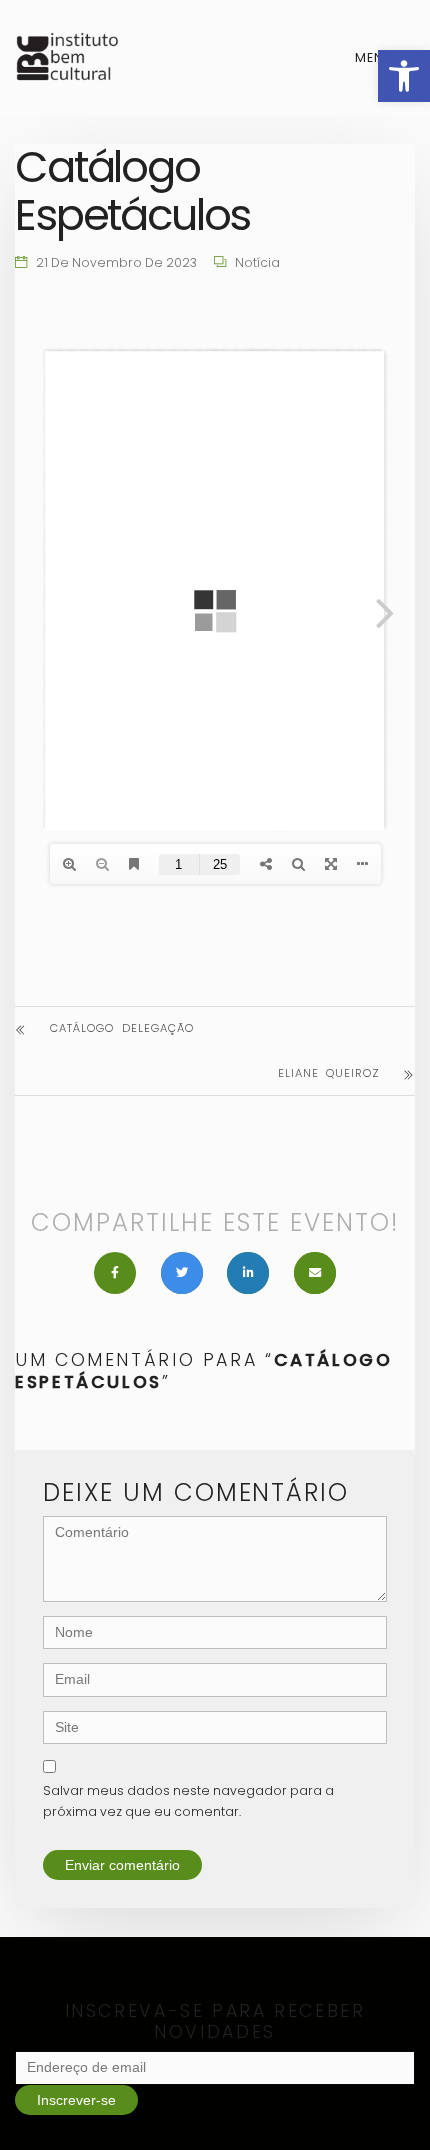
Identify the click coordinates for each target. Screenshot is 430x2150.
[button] (404, 76)
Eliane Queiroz (329, 1073)
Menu (376, 57)
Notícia (257, 262)
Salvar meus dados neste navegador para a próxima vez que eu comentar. (188, 1801)
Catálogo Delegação (122, 1028)
